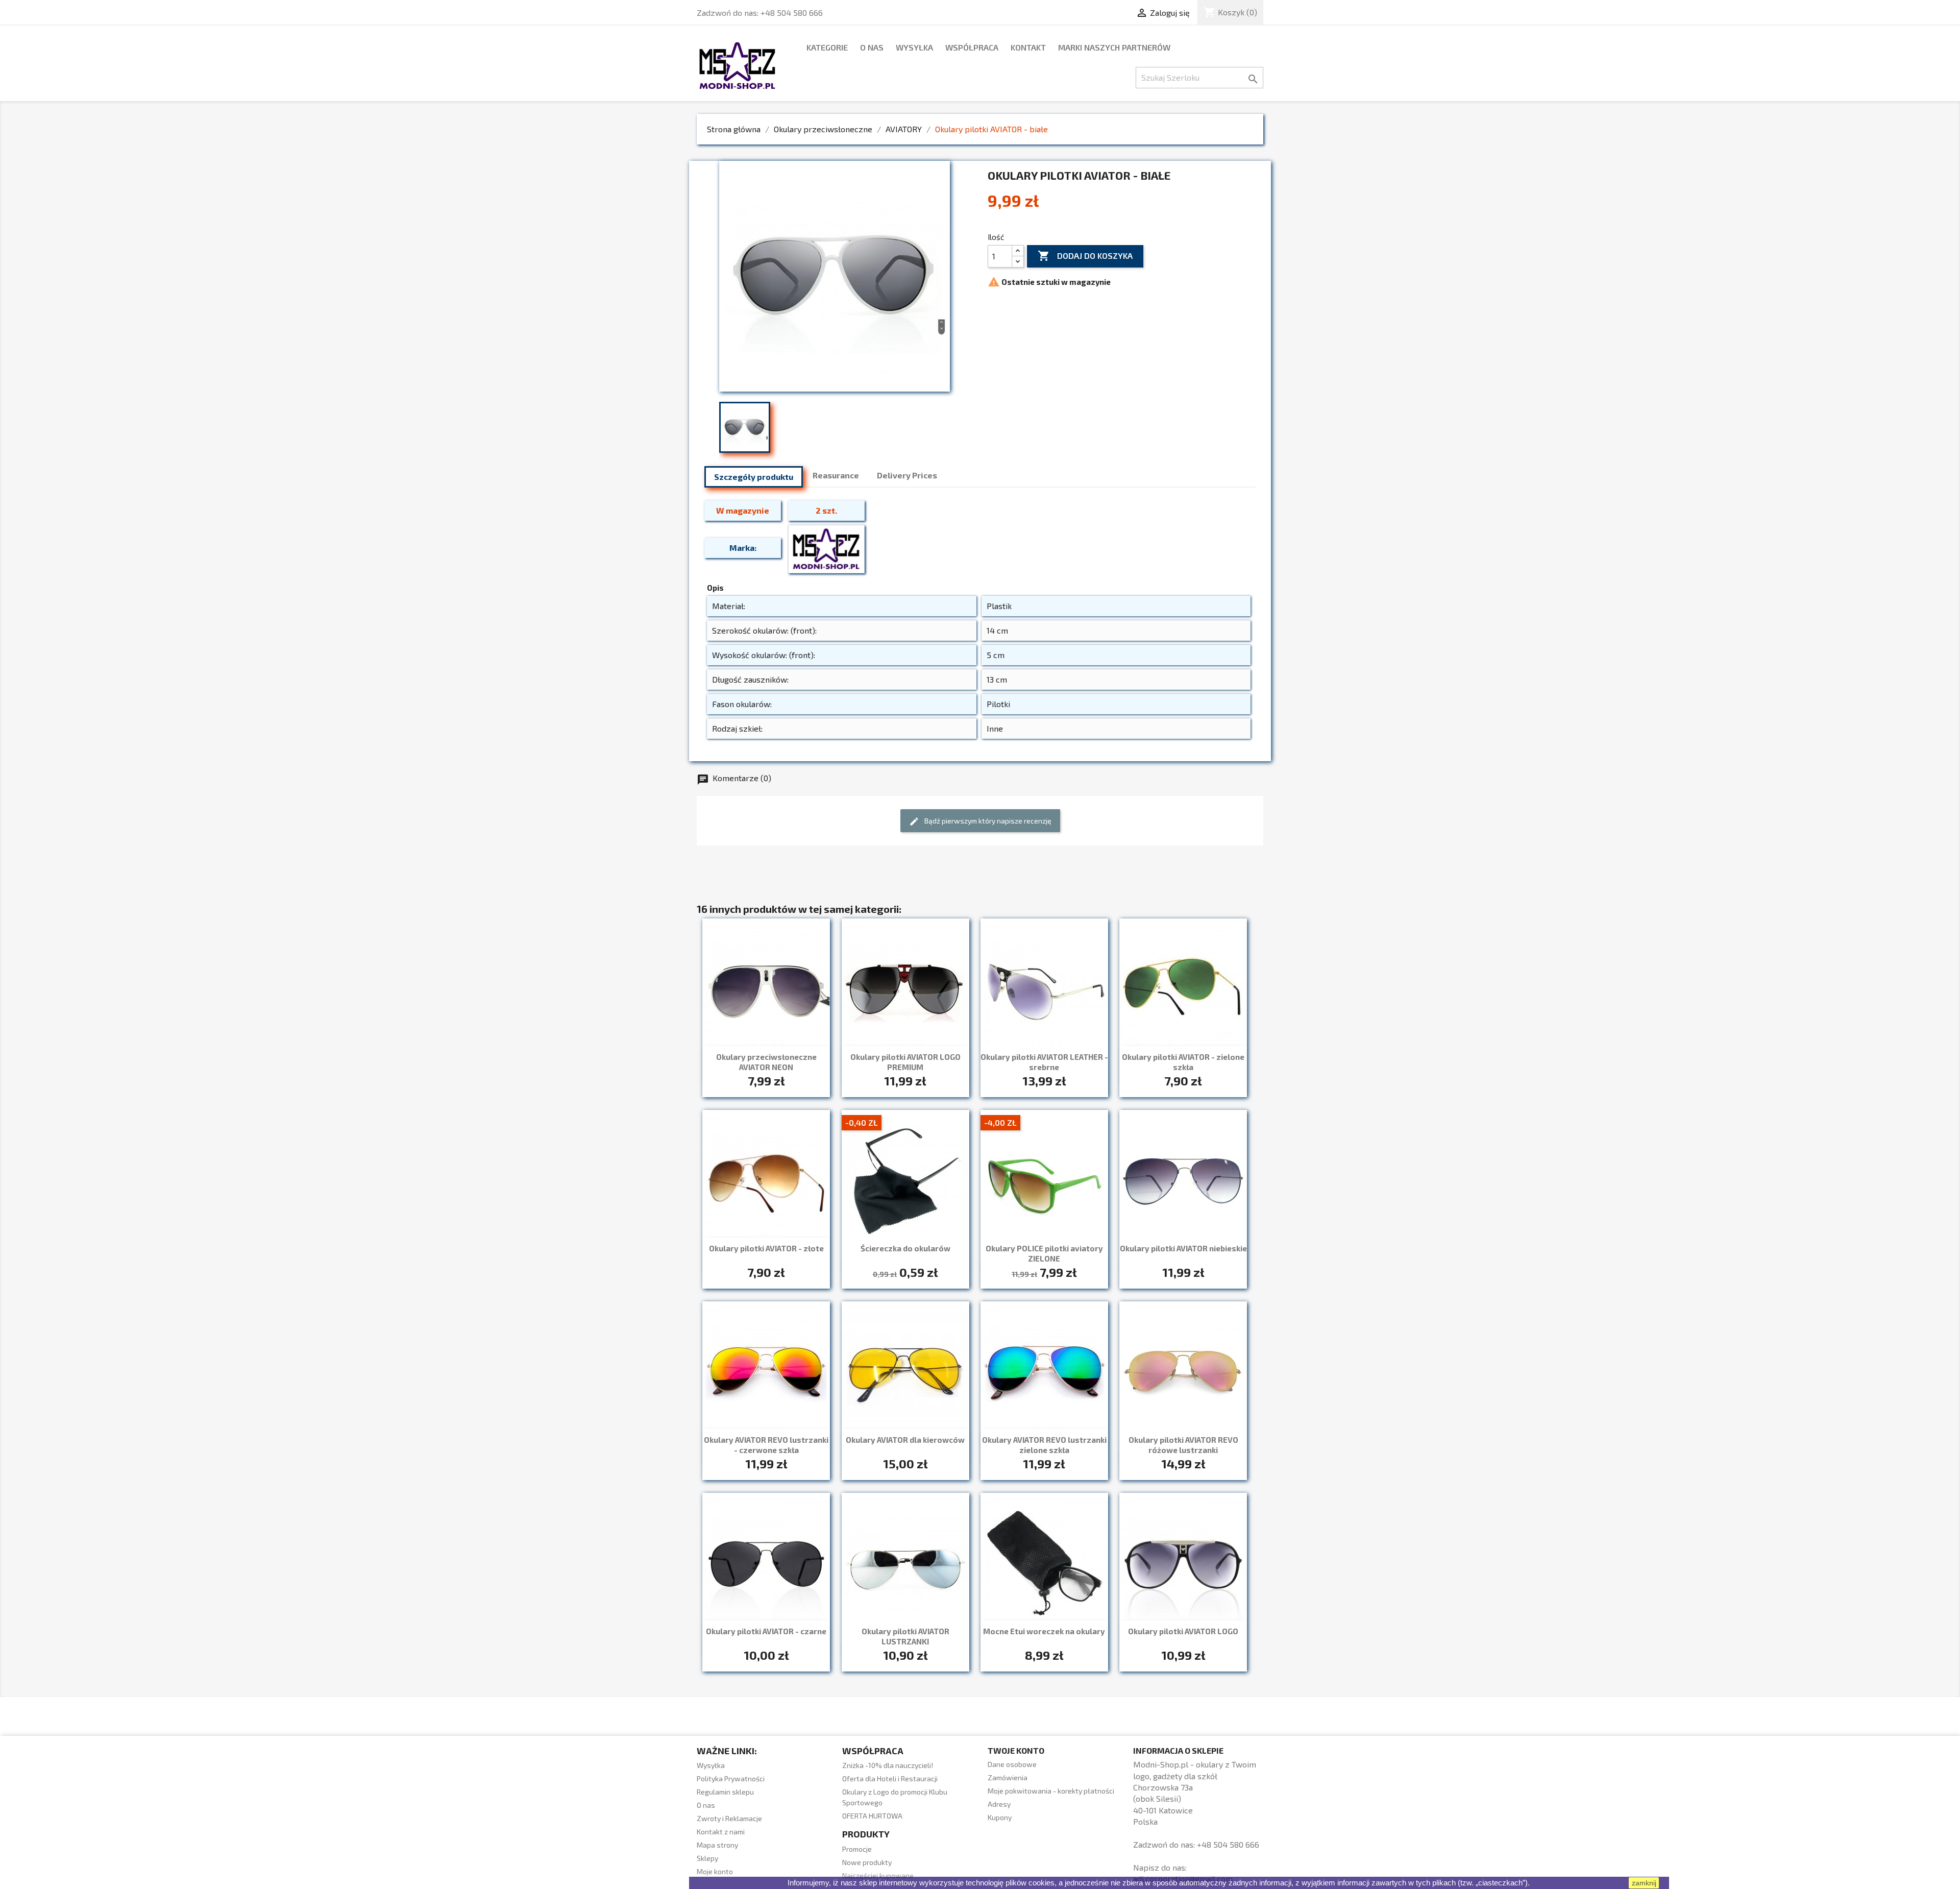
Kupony (1000, 1817)
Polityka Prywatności (731, 1778)
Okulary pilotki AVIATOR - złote (766, 1248)
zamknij (1644, 1883)
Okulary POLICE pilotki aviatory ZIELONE (1044, 1253)
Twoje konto (1016, 1750)
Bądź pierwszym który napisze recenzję (980, 822)
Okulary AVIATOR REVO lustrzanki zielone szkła (1044, 1445)
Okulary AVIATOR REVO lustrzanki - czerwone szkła (766, 1445)
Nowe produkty (867, 1862)
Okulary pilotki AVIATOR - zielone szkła (1183, 1062)
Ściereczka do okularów (905, 1248)
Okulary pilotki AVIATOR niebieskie (1183, 1248)
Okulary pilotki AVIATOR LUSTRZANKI (905, 1636)
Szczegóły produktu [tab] (754, 477)
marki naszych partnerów (1114, 47)
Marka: (743, 548)
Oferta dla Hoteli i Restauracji (890, 1778)
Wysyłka (914, 47)
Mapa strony (717, 1845)
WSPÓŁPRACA (972, 47)
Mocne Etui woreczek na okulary (1044, 1631)
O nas (872, 47)
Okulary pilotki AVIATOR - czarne (766, 1631)
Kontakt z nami (721, 1832)
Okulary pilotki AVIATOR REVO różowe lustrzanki (1183, 1445)
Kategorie (827, 47)
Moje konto (715, 1871)
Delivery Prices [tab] (907, 475)
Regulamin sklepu (725, 1792)
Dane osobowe (1012, 1764)
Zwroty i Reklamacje (729, 1818)
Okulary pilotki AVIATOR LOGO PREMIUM (905, 1062)
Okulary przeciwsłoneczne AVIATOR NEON (766, 1062)
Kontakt (1028, 47)
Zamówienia (1008, 1777)
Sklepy (707, 1858)
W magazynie (743, 510)
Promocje (857, 1849)
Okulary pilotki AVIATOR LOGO (1183, 1631)
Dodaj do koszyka (1085, 256)
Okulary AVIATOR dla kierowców (905, 1440)
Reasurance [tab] (836, 475)
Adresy (999, 1804)
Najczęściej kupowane (878, 1875)
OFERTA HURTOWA (872, 1816)
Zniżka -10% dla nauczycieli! (888, 1765)
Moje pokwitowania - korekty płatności (1051, 1791)
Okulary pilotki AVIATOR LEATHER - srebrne (1044, 1062)
